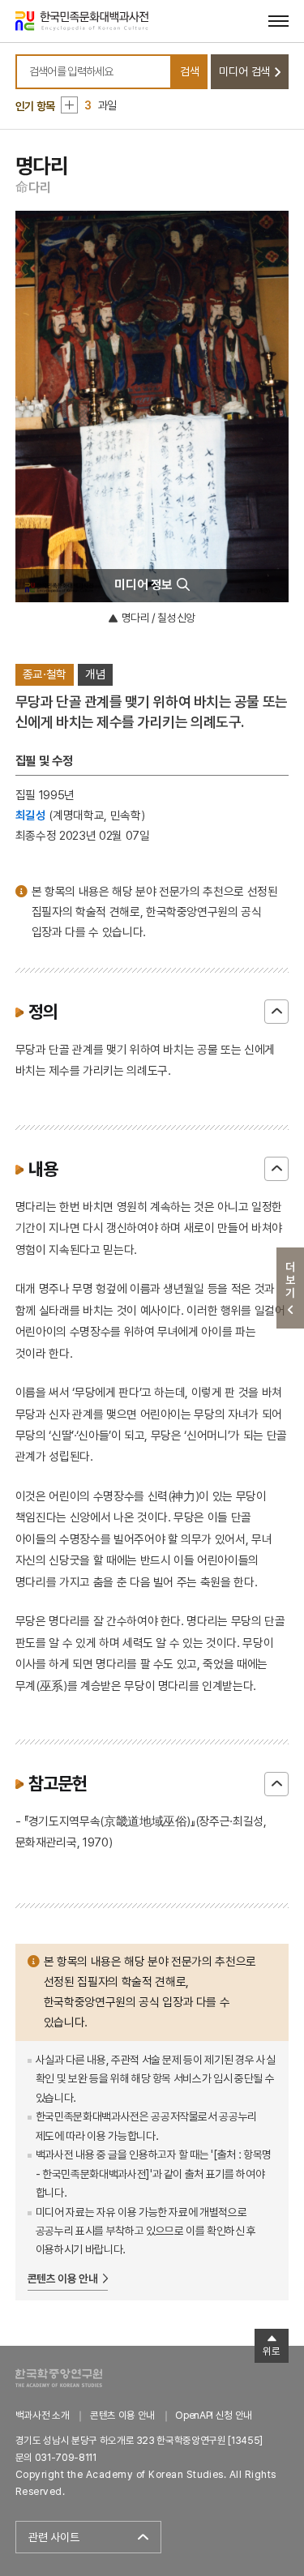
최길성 (31, 815)
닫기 (276, 1012)
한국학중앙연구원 (59, 2378)
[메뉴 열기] (278, 21)
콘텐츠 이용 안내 (63, 2279)
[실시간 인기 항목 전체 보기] (69, 105)
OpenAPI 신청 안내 (213, 2415)
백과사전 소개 (43, 2415)
